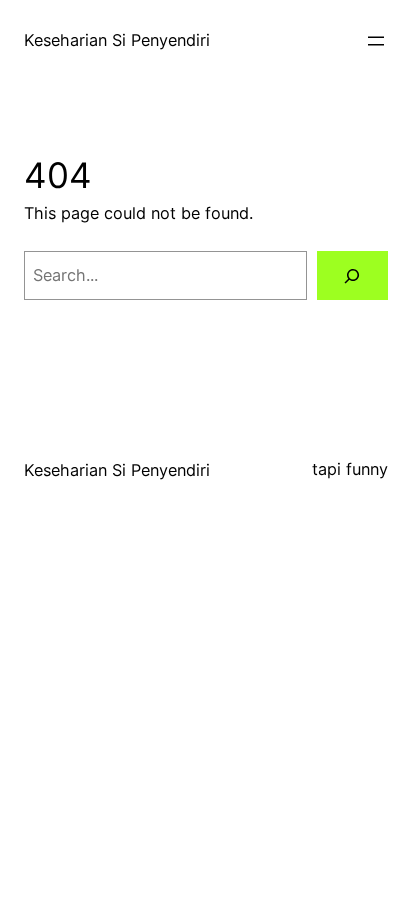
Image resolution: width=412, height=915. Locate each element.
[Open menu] (376, 41)
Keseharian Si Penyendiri (117, 40)
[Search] (352, 276)
